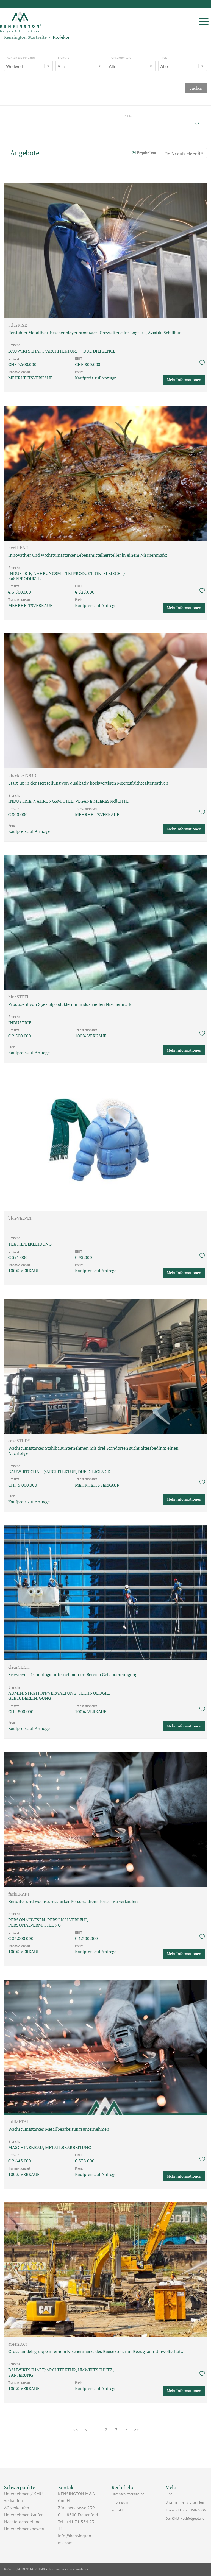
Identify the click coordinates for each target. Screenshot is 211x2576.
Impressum (120, 2502)
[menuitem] (204, 21)
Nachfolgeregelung (22, 2522)
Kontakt (117, 2510)
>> (137, 2430)
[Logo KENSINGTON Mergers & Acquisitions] (21, 21)
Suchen (196, 88)
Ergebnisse (144, 153)
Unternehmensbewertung (28, 2529)
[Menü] (204, 21)
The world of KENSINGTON (186, 2510)
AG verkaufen (17, 2508)
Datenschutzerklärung (128, 2494)
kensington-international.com (69, 2569)
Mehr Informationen (184, 380)
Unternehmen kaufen (24, 2515)
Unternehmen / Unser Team (186, 2502)
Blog (169, 2494)
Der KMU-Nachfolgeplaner (185, 2518)
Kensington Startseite (25, 37)
